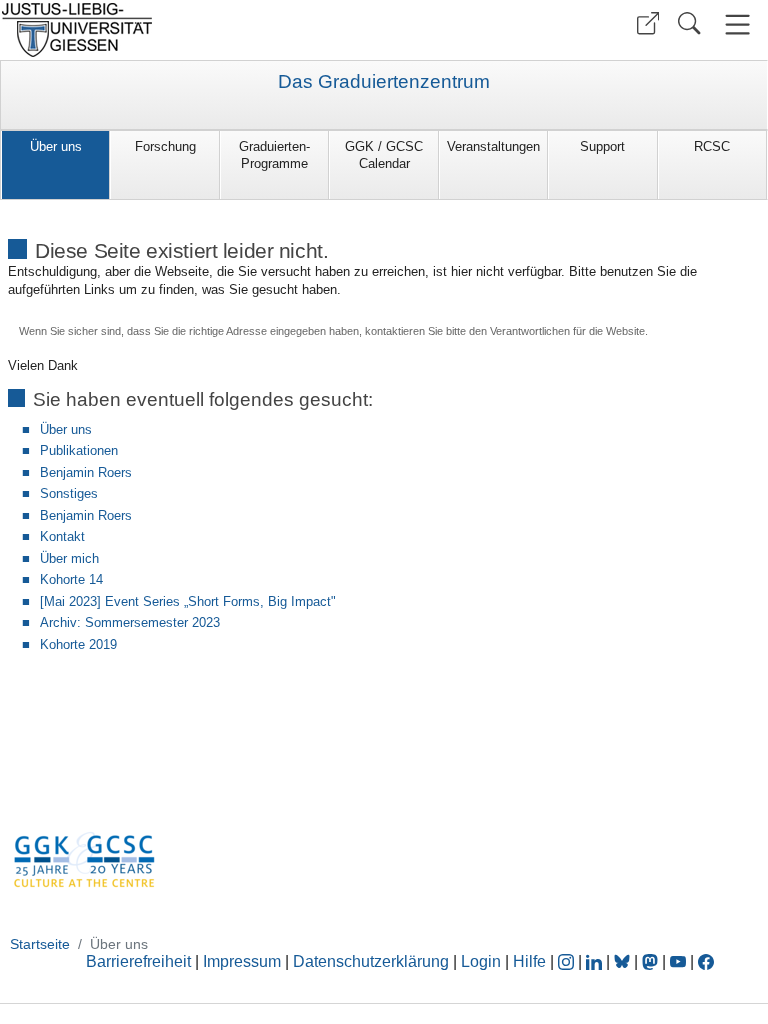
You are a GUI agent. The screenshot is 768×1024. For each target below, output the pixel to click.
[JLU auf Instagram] (568, 961)
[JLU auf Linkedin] (596, 961)
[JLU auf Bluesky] (624, 961)
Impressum (242, 961)
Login (483, 961)
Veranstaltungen (493, 146)
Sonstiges (69, 493)
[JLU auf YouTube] (678, 961)
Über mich (69, 558)
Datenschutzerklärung (371, 961)
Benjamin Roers (86, 472)
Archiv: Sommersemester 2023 (130, 622)
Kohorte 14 (71, 579)
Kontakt (62, 536)
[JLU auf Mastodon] (652, 961)
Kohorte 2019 (78, 644)
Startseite (40, 944)
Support (602, 146)
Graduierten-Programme (274, 155)
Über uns (56, 146)
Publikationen (79, 450)
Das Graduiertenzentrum (384, 82)
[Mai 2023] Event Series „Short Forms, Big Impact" (188, 601)
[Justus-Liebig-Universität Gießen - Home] (189, 30)
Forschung (165, 146)
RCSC (712, 146)
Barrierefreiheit (138, 961)
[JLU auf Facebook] (706, 961)
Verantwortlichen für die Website (567, 331)
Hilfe (529, 961)
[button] (648, 23)
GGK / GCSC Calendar (384, 155)
